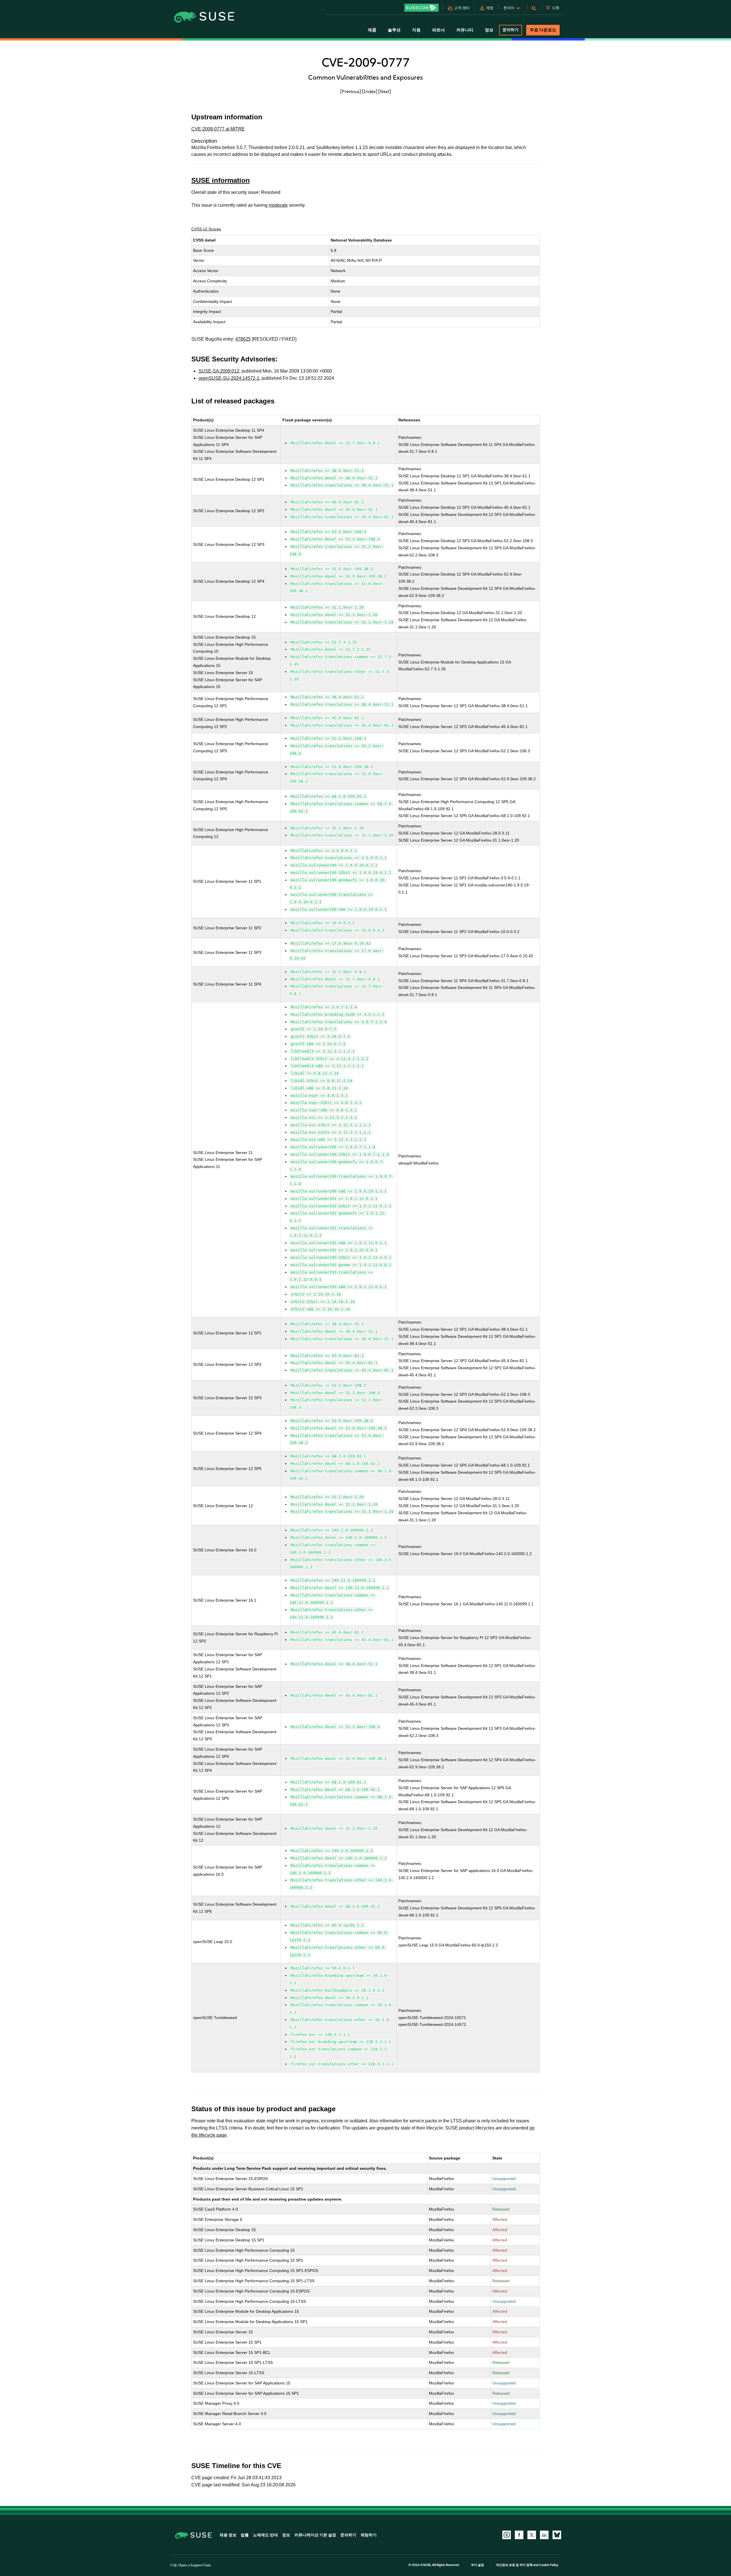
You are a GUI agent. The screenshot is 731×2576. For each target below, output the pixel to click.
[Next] (385, 91)
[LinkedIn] (544, 2535)
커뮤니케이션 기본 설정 (315, 2535)
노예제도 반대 (265, 2535)
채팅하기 (369, 2535)
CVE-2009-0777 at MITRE (218, 129)
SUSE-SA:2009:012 (219, 371)
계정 (490, 8)
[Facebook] (519, 2535)
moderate (278, 205)
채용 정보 (228, 2535)
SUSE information (221, 180)
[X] (532, 2535)
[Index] (370, 91)
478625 (243, 339)
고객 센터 (462, 8)
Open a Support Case (195, 2565)
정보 (286, 2535)
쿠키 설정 (477, 2565)
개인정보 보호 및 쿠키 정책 (514, 2565)
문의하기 (511, 30)
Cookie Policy (549, 2565)
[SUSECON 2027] (421, 8)
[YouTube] (507, 2535)
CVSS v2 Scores (206, 229)
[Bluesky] (557, 2535)
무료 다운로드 (543, 30)
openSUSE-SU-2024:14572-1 (229, 378)
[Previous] (351, 91)
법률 (245, 2535)
